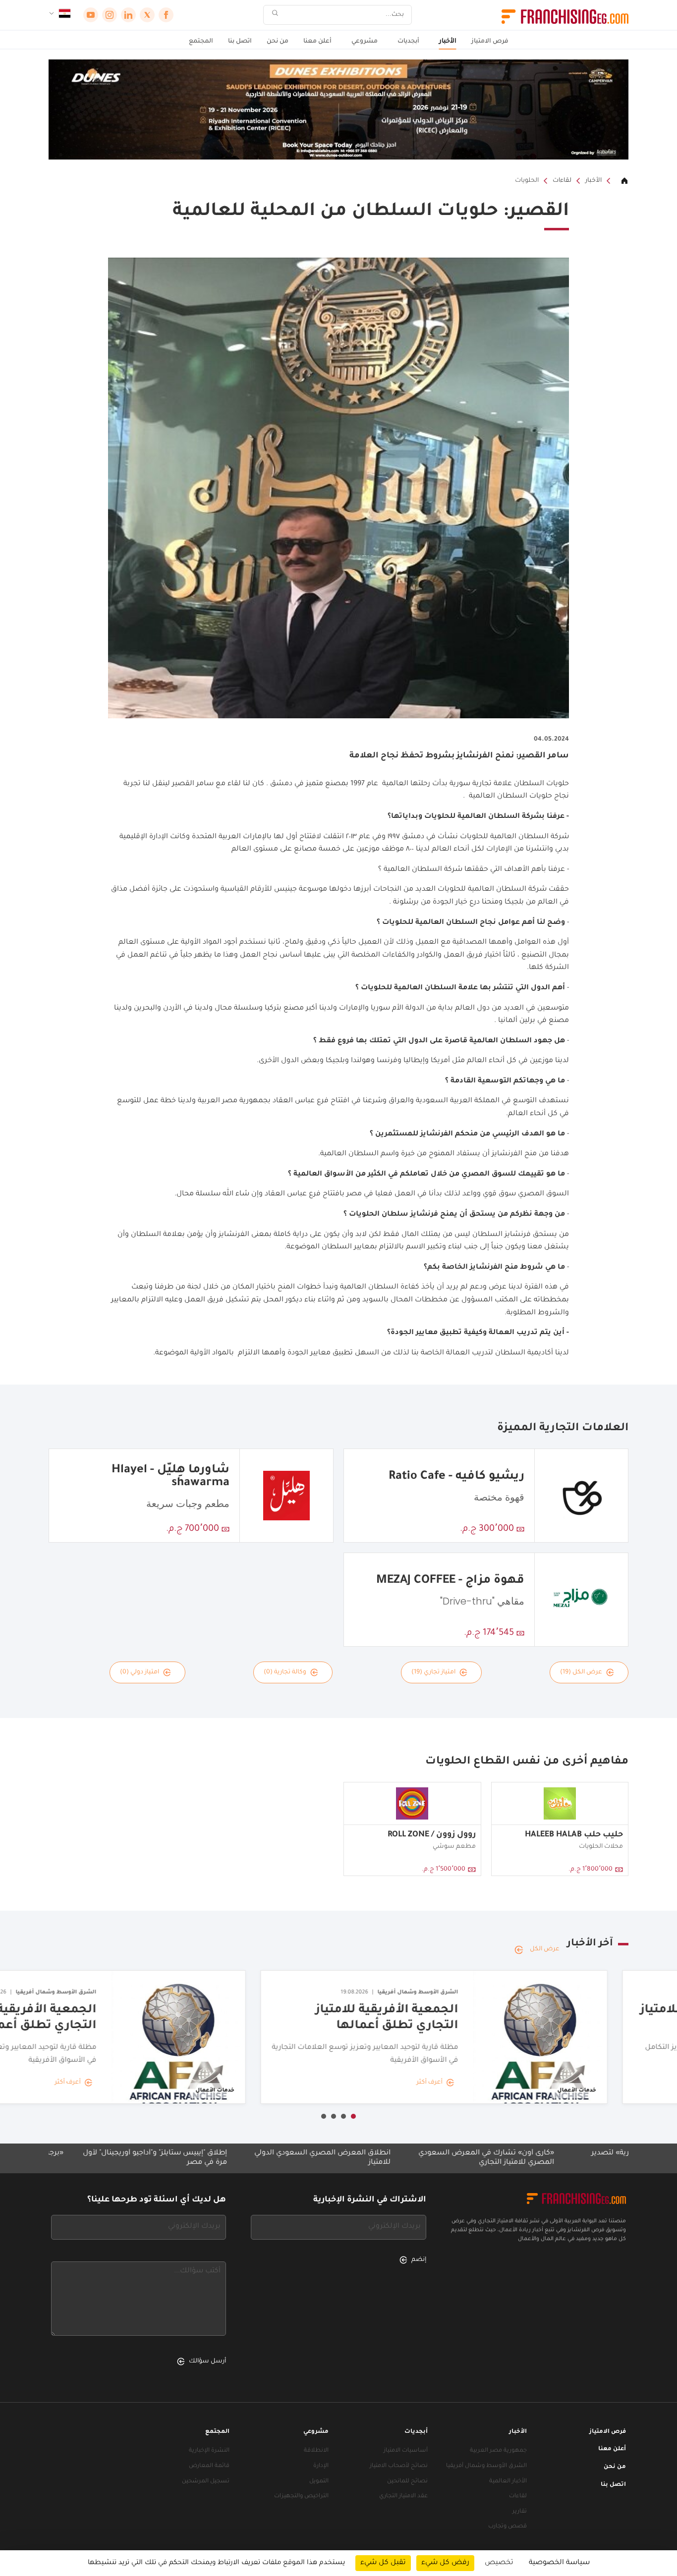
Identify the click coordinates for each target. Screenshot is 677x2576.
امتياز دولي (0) (140, 1672)
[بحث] (275, 15)
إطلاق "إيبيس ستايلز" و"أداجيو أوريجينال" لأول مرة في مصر (233, 2158)
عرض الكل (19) (581, 1672)
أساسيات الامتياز (406, 2451)
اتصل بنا (240, 42)
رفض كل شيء (445, 2563)
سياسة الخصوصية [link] (559, 2563)
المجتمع (201, 42)
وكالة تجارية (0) (285, 1672)
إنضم (419, 2260)
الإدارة (321, 2466)
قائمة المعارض (209, 2466)
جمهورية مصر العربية (498, 2451)
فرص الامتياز (490, 42)
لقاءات (562, 181)
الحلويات (527, 181)
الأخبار (448, 42)
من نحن (278, 42)
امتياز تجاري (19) (433, 1672)
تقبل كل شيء (383, 2563)
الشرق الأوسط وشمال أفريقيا (486, 2466)
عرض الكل (545, 1949)
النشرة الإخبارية (209, 2451)
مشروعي (365, 42)
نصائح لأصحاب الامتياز (399, 2466)
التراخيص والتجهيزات (301, 2496)
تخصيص (499, 2563)
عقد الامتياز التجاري (403, 2496)
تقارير (520, 2512)
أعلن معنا (317, 42)
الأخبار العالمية (508, 2482)
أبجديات (408, 42)
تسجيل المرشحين (206, 2482)
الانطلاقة (316, 2451)
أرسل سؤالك (207, 2361)
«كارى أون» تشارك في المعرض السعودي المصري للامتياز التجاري (564, 2158)
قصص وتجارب (508, 2527)
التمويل (319, 2482)
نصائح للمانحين (407, 2482)
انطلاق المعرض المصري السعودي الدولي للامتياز (400, 2158)
